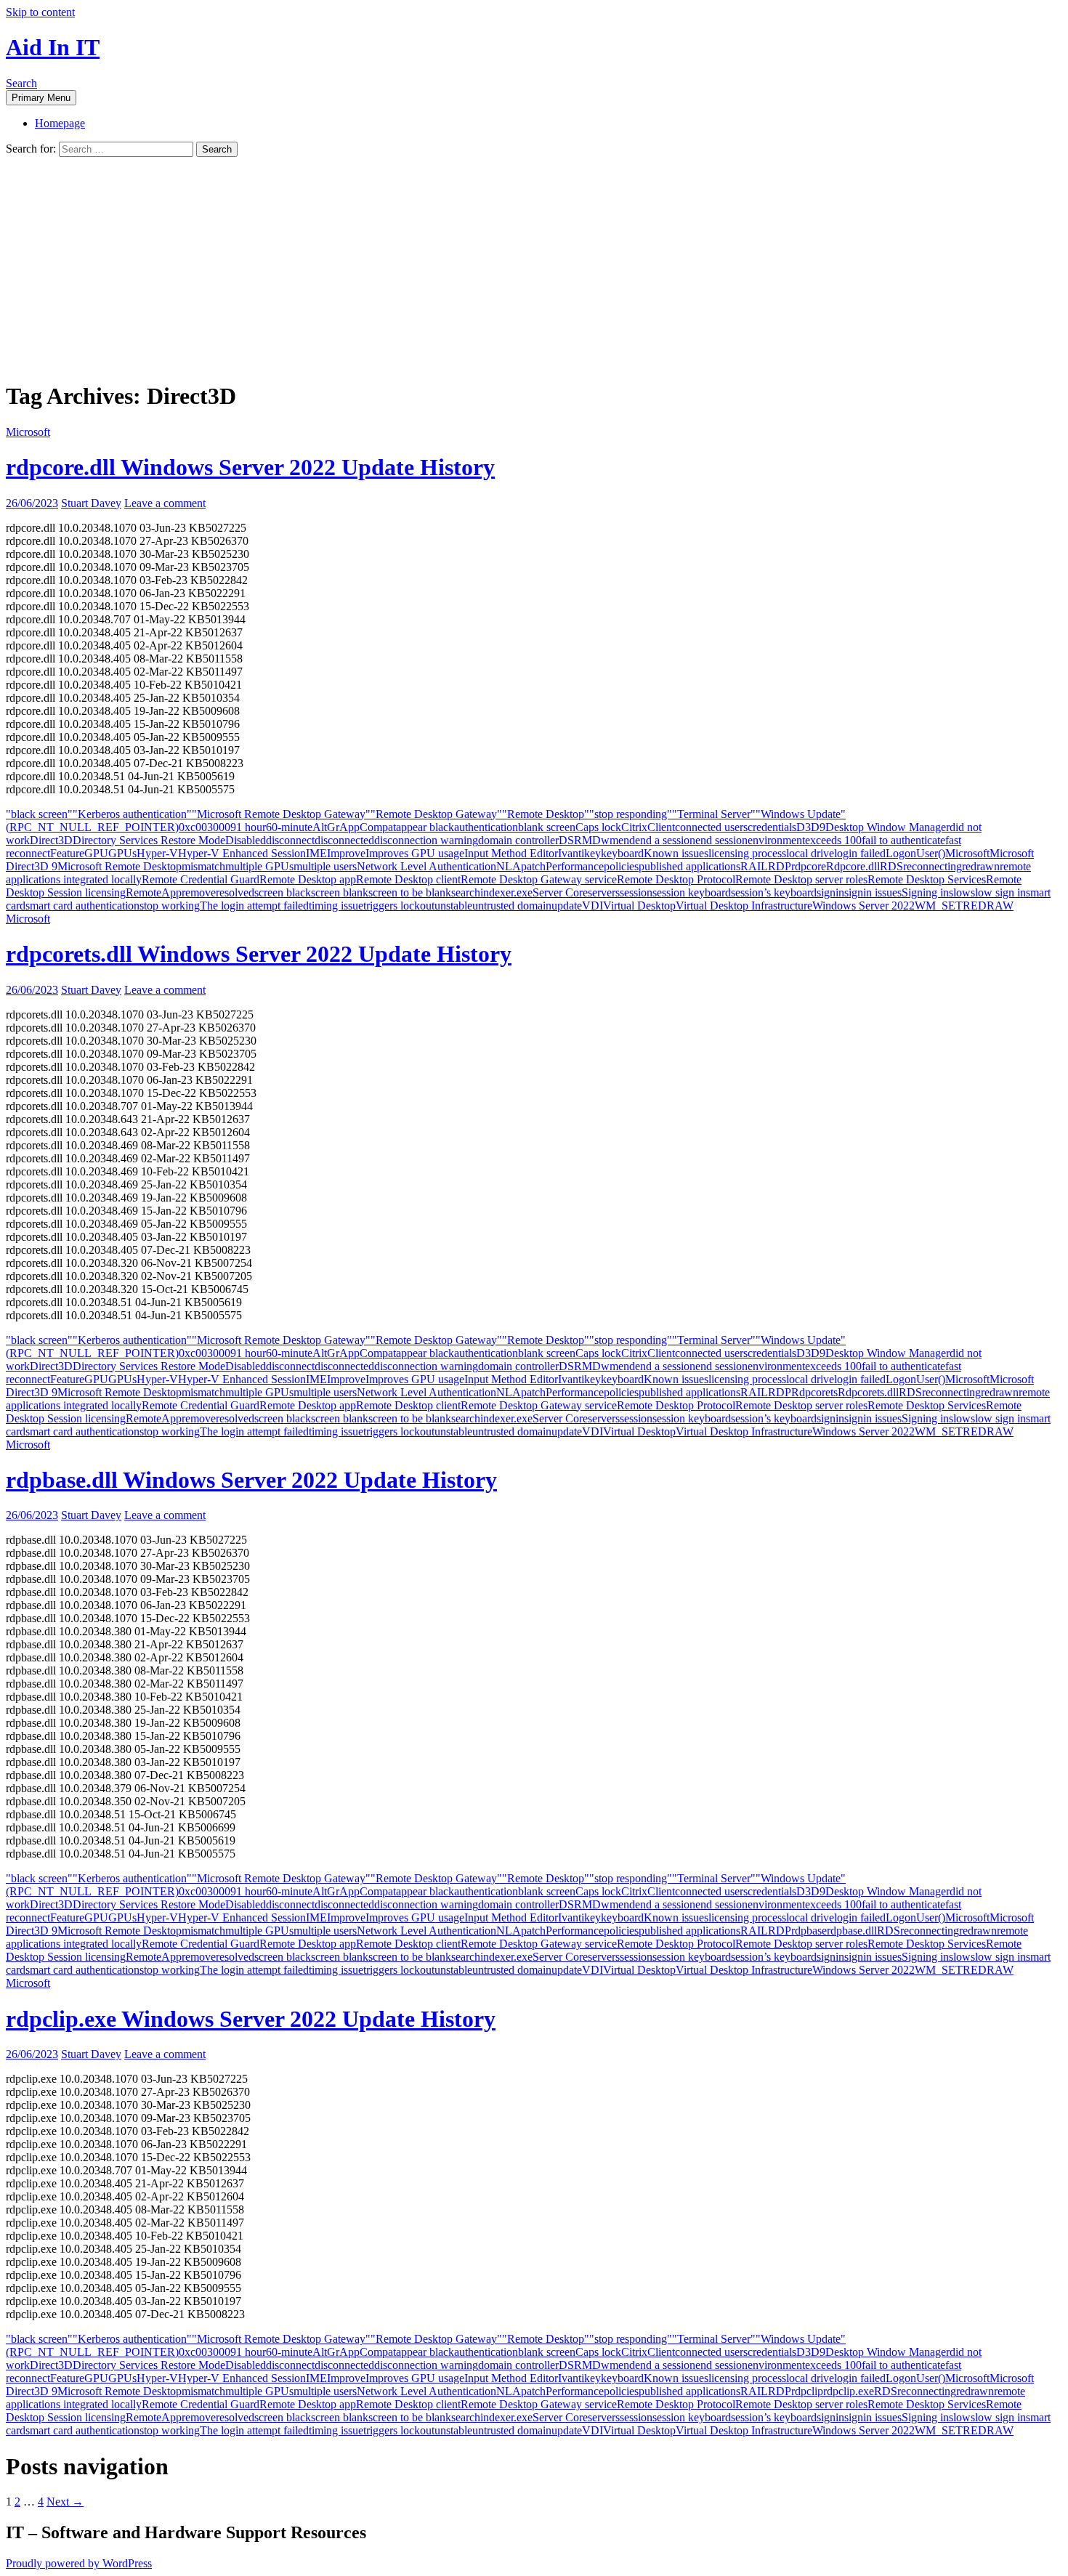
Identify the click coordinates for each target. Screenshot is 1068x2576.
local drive (810, 853)
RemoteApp (154, 892)
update (567, 906)
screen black (283, 892)
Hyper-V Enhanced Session (242, 853)
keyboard (622, 853)
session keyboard (692, 892)
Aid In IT (53, 47)
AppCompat (368, 827)
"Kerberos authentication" (132, 814)
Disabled (246, 840)
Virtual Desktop (639, 906)
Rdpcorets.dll (868, 1392)
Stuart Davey (91, 503)
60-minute (289, 827)
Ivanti (571, 853)
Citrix (634, 827)
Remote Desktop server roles (801, 879)
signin (830, 892)
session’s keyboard (774, 892)
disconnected (344, 840)
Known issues (676, 853)
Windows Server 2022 (863, 906)
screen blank (340, 892)
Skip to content (40, 12)
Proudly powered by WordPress (79, 2563)
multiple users (325, 866)
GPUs (122, 853)
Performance (575, 866)
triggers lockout (399, 906)
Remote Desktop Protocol (676, 879)
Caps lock (598, 827)
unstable (453, 906)
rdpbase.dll (852, 1931)
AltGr (326, 827)
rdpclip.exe (849, 2391)
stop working (170, 906)
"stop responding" (631, 814)
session (636, 892)
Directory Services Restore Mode (149, 840)
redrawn (981, 866)
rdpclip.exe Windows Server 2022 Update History (251, 2019)
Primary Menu (41, 98)
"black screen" (39, 814)
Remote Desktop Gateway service (539, 879)
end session (721, 840)
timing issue (336, 906)
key (592, 853)
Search (21, 83)
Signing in (925, 892)
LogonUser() (915, 853)
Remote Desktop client (408, 879)
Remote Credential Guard (201, 879)
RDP (780, 866)
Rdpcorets (814, 1392)
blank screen (547, 827)
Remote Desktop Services (927, 879)
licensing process (747, 853)
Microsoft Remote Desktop (120, 866)
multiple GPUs (259, 866)
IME (316, 853)
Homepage (60, 123)
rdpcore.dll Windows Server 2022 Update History (250, 467)
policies (621, 866)
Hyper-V (157, 853)
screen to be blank (410, 892)
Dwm (605, 840)
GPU (96, 853)
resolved (235, 892)
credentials (772, 827)
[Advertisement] (534, 266)
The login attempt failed (254, 906)
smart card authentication (82, 906)
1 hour (251, 827)
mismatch (203, 866)
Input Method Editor (511, 853)
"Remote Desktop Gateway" (436, 814)
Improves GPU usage (415, 853)
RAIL (754, 866)
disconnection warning (426, 840)
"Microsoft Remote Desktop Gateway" (281, 814)
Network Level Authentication (426, 866)
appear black (425, 827)
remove (199, 892)
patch (533, 866)
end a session (665, 840)
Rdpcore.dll (853, 866)
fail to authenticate (903, 840)
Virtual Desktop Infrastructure (744, 906)
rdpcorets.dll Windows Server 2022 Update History (259, 954)
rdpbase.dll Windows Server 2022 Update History (251, 1480)
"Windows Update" (801, 814)
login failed (860, 853)
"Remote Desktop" (546, 814)
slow (960, 892)
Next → (65, 2502)
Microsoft (28, 432)
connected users (711, 827)
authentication (486, 827)
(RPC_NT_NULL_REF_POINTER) (92, 827)
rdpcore (809, 866)
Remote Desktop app (308, 879)
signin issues (873, 892)
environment (776, 840)
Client (661, 827)
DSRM (575, 840)
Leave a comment (165, 503)
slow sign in (998, 892)
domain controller (518, 840)
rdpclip (807, 2391)
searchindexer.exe (492, 892)
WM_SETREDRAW (964, 906)
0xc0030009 (207, 827)
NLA (509, 866)
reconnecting (933, 866)
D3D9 (811, 827)
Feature (67, 853)
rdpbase (809, 1931)
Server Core (560, 892)
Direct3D (51, 840)
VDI (592, 906)
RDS (891, 866)
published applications (689, 866)
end (627, 840)
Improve (346, 853)
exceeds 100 (833, 840)
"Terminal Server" (714, 814)
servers (604, 892)
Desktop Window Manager (887, 827)
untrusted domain (512, 906)
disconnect (290, 840)
